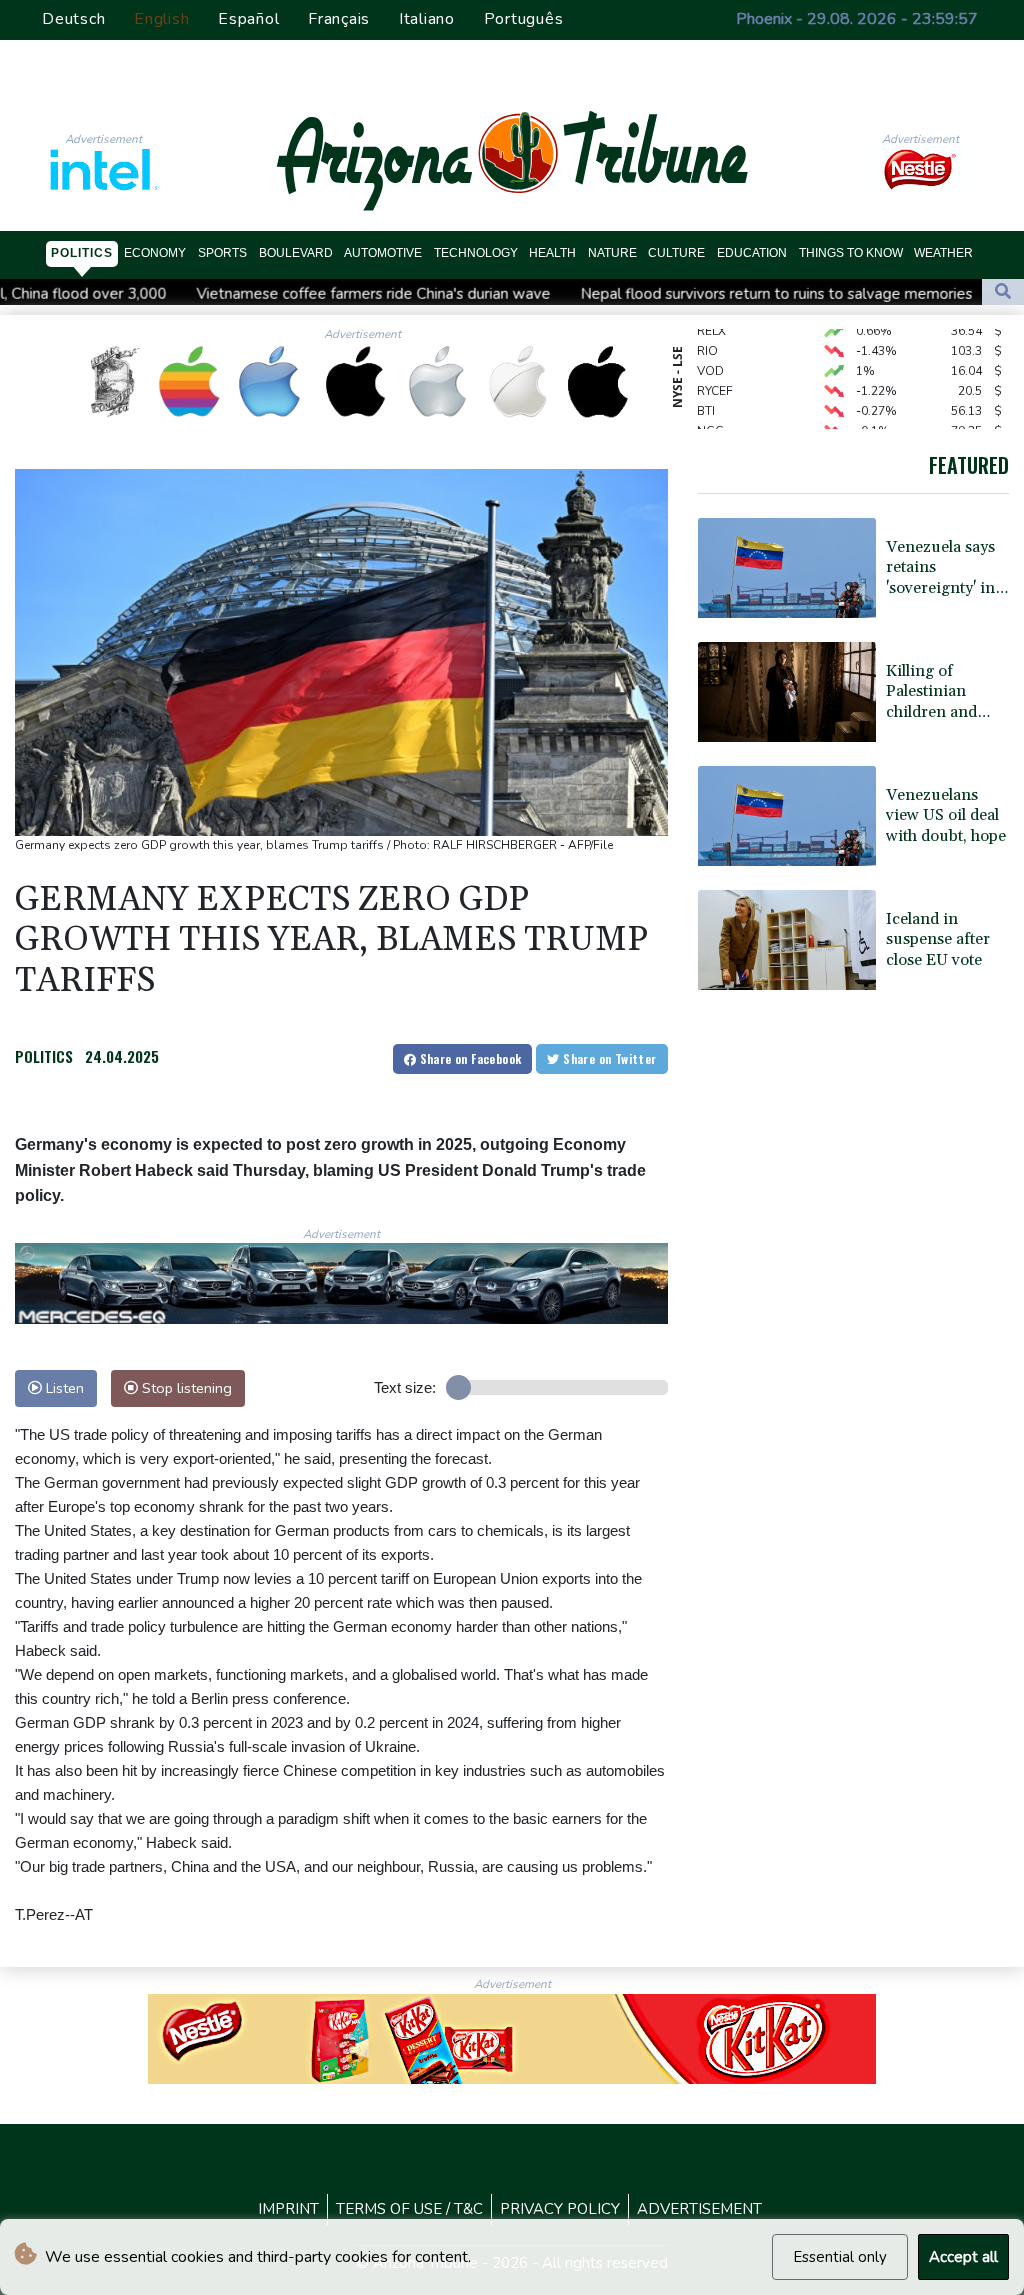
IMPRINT (288, 2209)
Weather (943, 253)
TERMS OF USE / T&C (409, 2209)
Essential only (840, 2257)
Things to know (851, 253)
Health (552, 253)
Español (248, 19)
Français (339, 19)
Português (524, 19)
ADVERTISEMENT (699, 2209)
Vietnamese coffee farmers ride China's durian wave (260, 294)
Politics (82, 253)
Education (752, 253)
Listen (63, 1388)
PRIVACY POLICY (560, 2209)
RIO (707, 332)
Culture (676, 253)
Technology (476, 253)
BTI (706, 392)
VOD (710, 352)
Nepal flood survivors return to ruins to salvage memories (663, 294)
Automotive (383, 253)
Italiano (427, 19)
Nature (612, 253)
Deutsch (73, 19)
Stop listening (185, 1388)
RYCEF (715, 372)
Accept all (963, 2257)
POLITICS (44, 1056)
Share (468, 1058)
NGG (710, 412)
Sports (222, 253)
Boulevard (296, 253)
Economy (155, 253)
